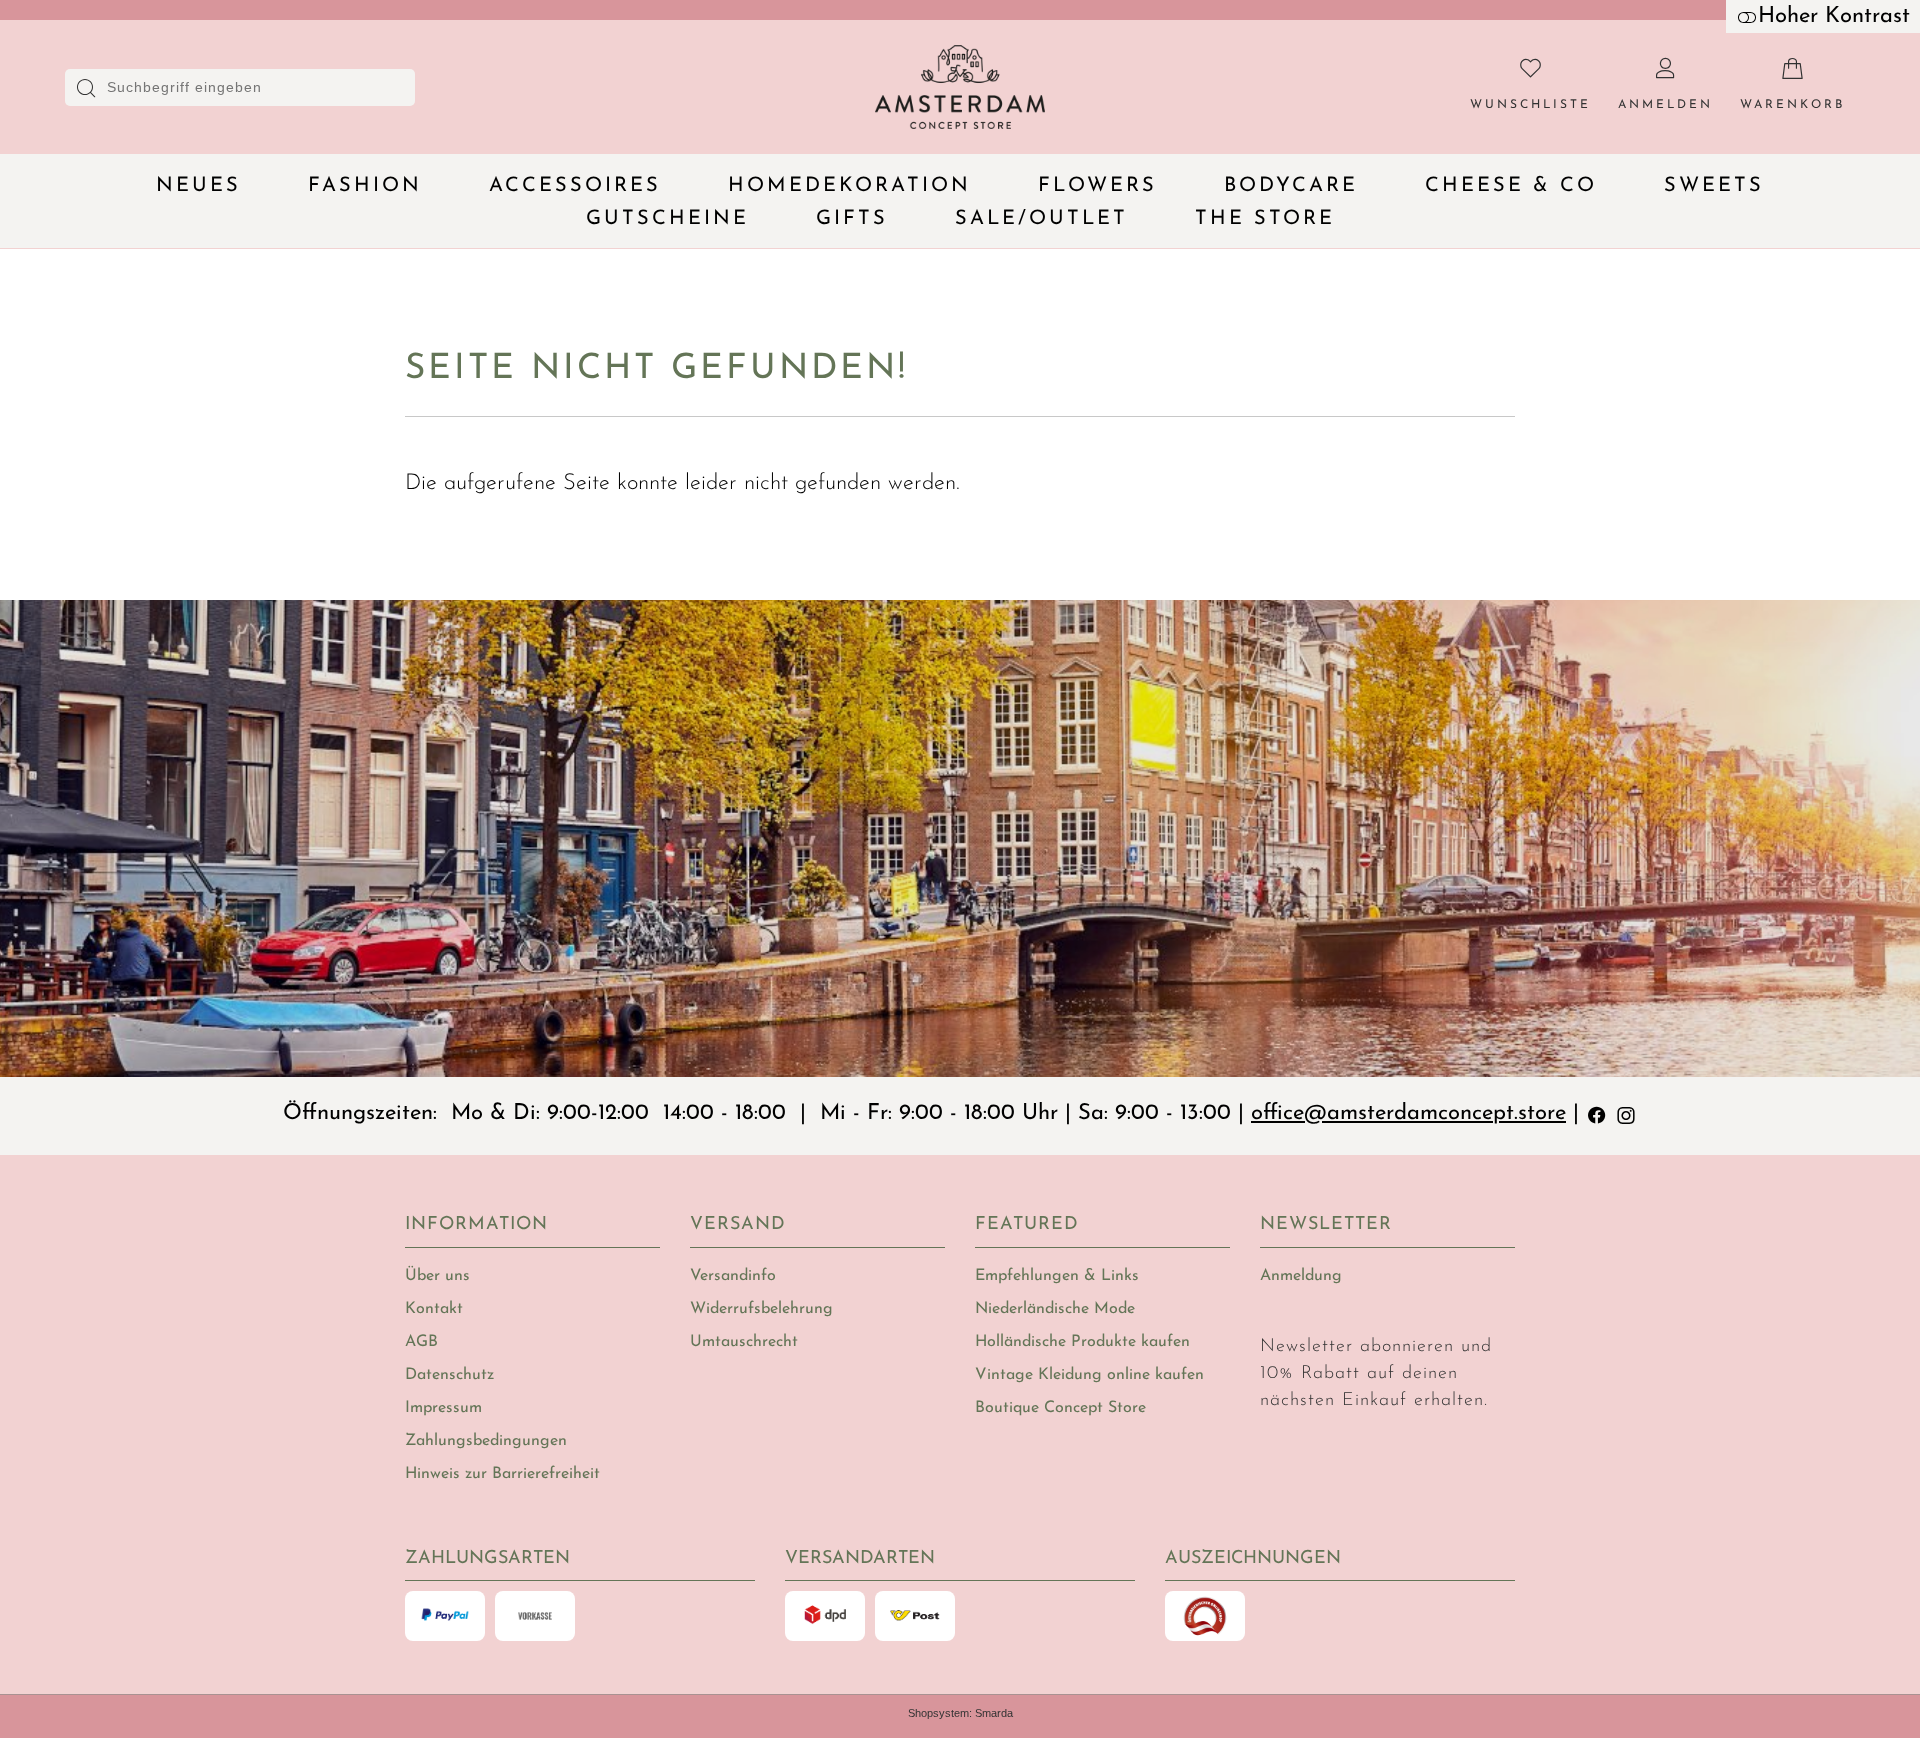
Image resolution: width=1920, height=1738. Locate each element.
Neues (198, 186)
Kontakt (434, 1309)
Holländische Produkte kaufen (1082, 1342)
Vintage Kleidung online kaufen (1089, 1375)
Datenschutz (449, 1375)
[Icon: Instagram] (1626, 1113)
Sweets (1714, 186)
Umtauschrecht (744, 1342)
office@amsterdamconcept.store (1408, 1113)
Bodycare (1291, 186)
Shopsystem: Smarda (960, 1713)
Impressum (443, 1408)
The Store (1265, 219)
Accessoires (575, 186)
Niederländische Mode (1055, 1309)
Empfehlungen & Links (1057, 1276)
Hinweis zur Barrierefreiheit (502, 1474)
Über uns (437, 1276)
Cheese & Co (1511, 186)
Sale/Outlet (1041, 219)
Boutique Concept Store (1060, 1408)
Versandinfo (733, 1276)
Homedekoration (849, 186)
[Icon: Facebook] (1597, 1113)
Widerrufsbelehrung (761, 1309)
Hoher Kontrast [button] (1834, 16)
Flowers (1097, 186)
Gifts (852, 219)
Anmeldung (1301, 1276)
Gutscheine (667, 219)
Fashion (365, 186)
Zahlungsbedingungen (486, 1441)
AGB (421, 1342)
